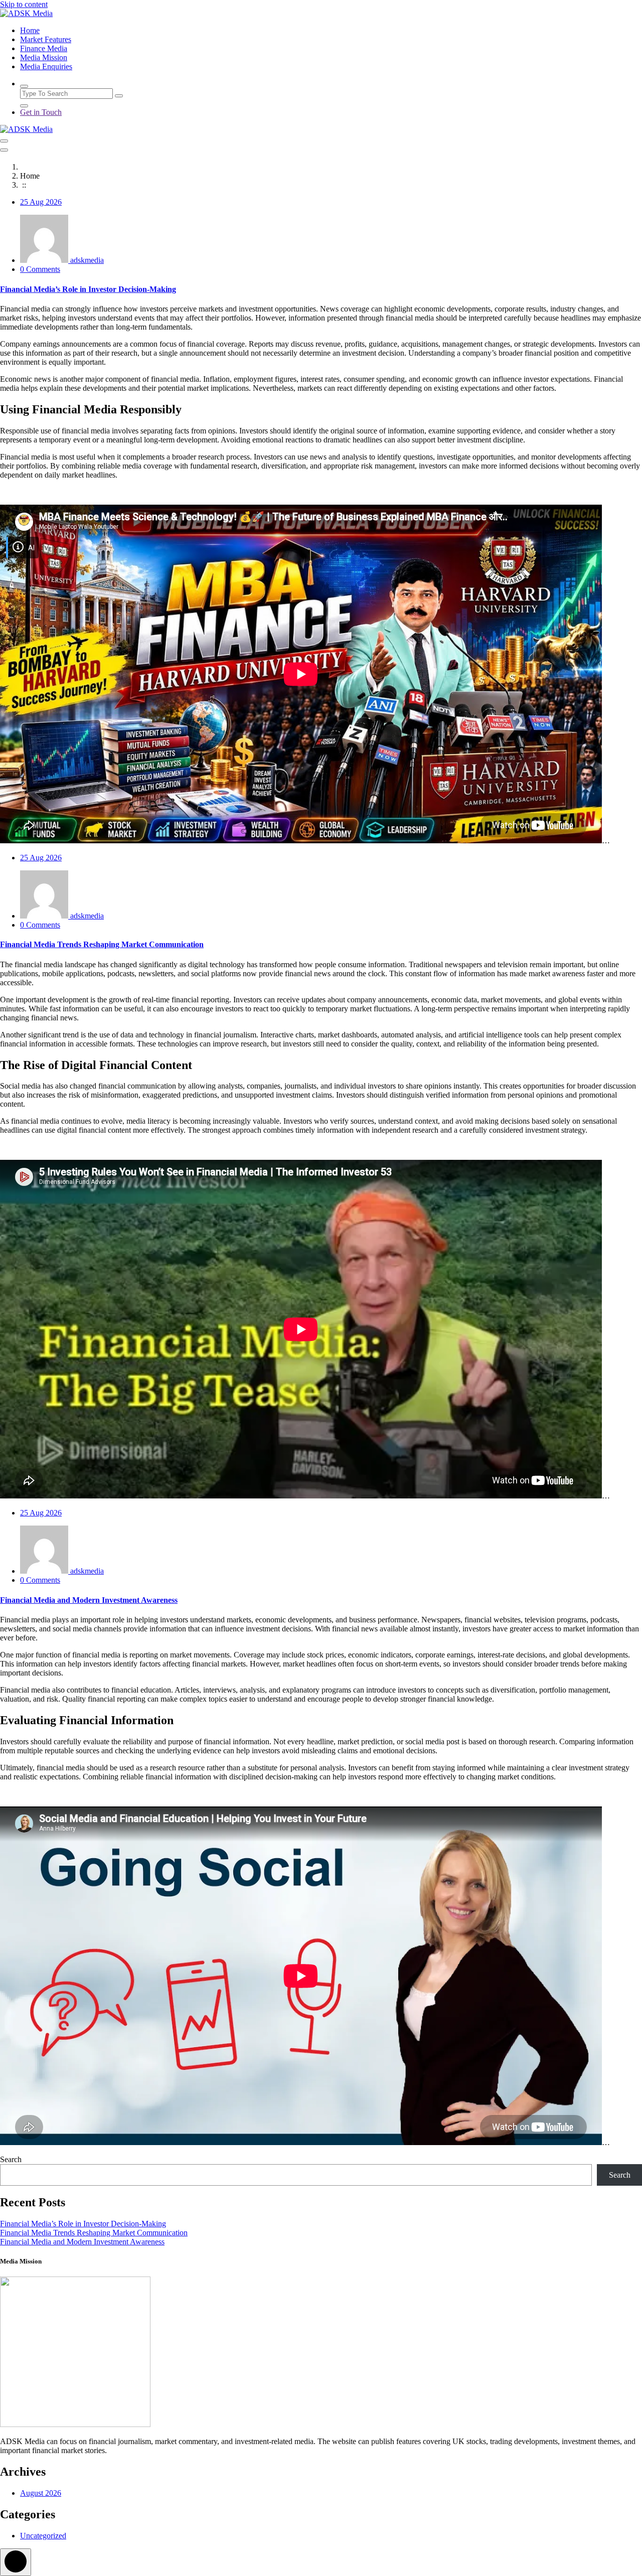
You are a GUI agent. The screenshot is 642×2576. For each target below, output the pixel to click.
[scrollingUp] (16, 2562)
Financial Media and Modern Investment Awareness (89, 1600)
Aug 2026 (41, 202)
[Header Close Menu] (4, 150)
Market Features (46, 39)
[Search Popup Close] (24, 106)
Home (30, 30)
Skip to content (24, 4)
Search (11, 2159)
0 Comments (40, 269)
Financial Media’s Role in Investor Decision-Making (88, 289)
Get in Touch (41, 112)
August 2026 (41, 2493)
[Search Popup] (24, 86)
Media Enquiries (46, 66)
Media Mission (44, 57)
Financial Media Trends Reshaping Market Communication (102, 944)
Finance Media (44, 48)
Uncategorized (43, 2536)
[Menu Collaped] (4, 141)
